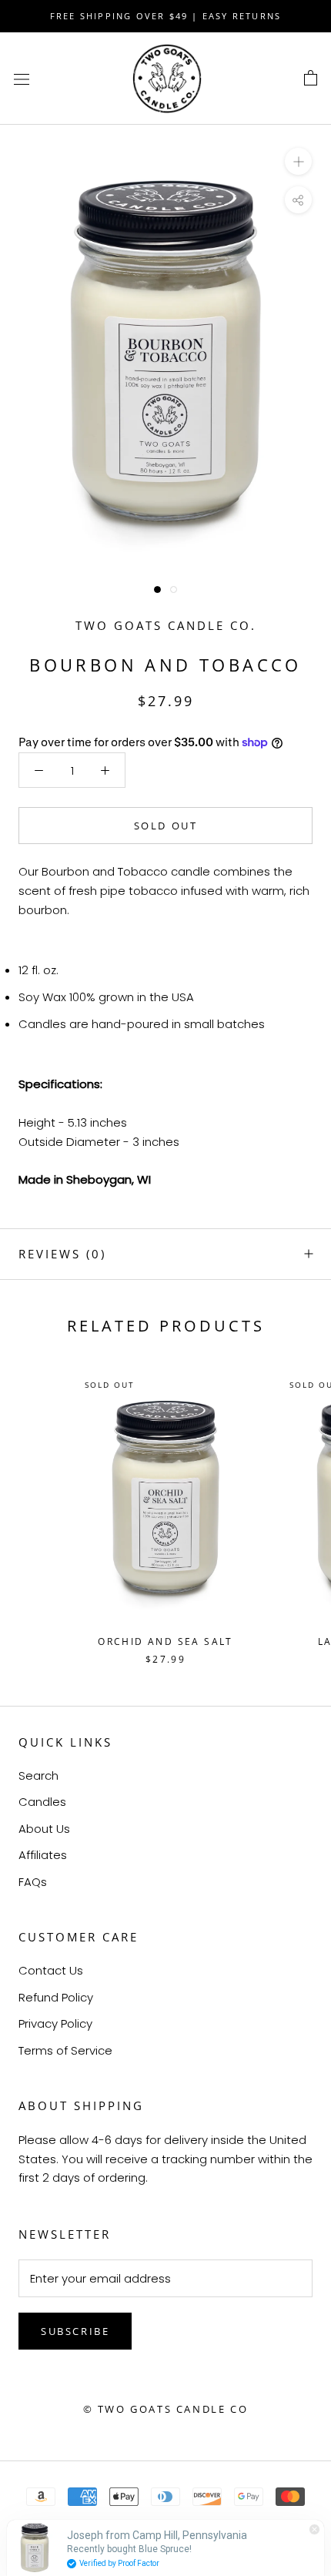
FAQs (33, 1882)
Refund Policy (56, 1997)
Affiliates (43, 1855)
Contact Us (51, 1970)
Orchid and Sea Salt (165, 1641)
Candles (42, 1802)
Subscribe (75, 2331)
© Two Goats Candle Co (166, 2409)
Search (38, 1775)
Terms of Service (65, 2050)
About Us (44, 1829)
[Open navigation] (22, 79)
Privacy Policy (55, 2023)
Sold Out (166, 826)
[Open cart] (311, 79)
